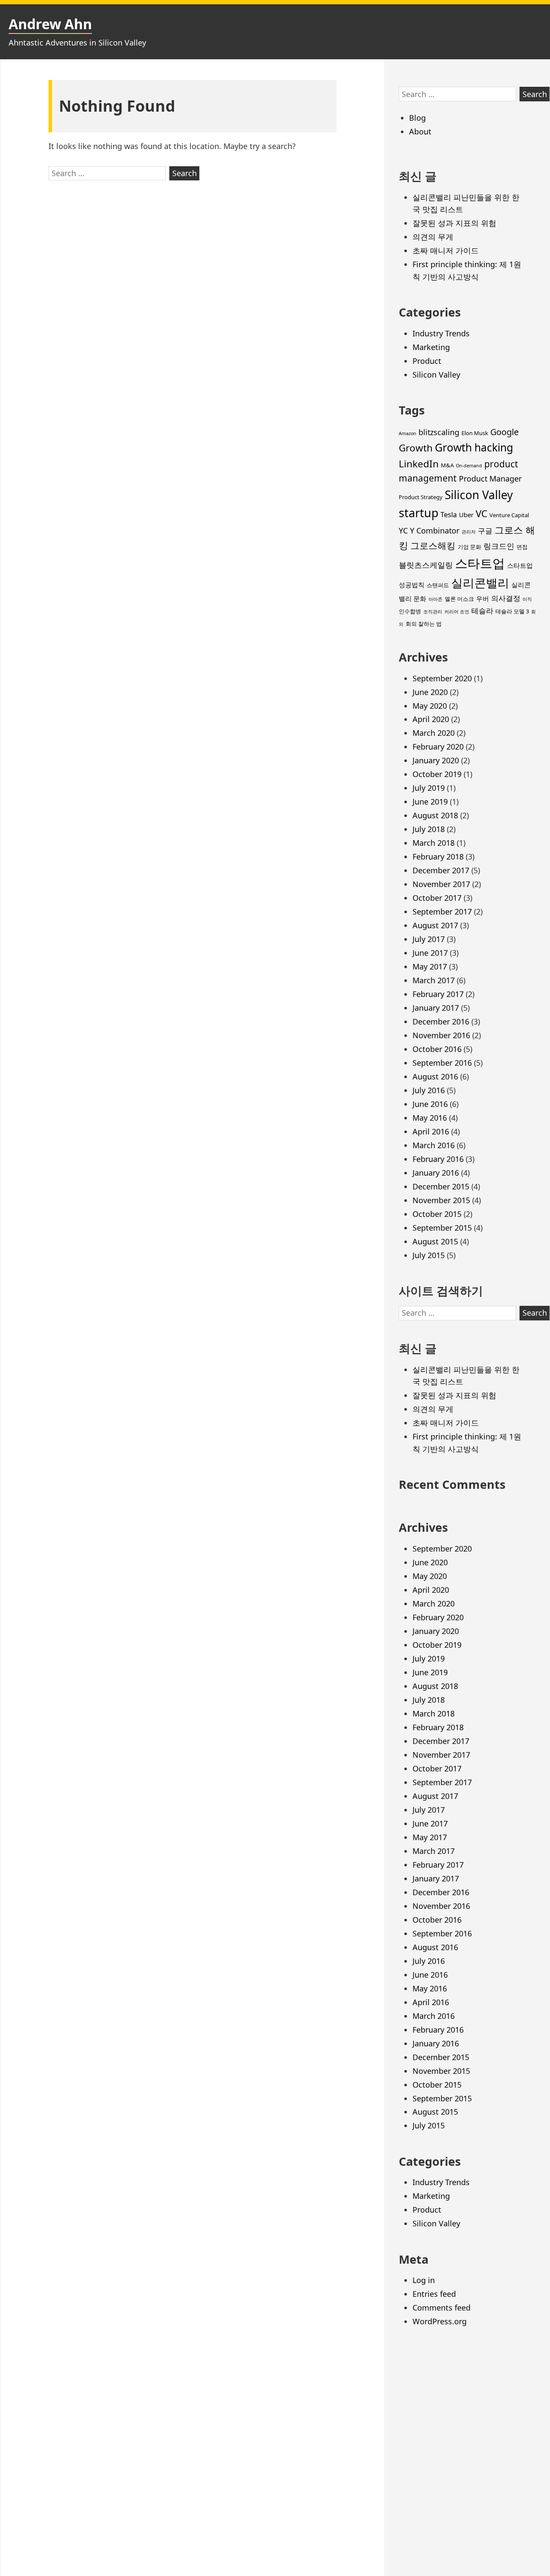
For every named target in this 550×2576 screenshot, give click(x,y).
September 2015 (442, 1228)
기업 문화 (469, 547)
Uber (466, 515)
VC (481, 514)
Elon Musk (475, 433)
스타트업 (480, 563)
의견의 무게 (433, 237)
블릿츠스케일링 (426, 565)
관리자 (469, 532)
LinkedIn (419, 464)
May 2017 (430, 966)
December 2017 (441, 870)
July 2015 (429, 1255)
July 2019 (429, 788)
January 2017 (436, 1008)
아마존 (435, 599)
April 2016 (431, 1131)
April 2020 (431, 719)
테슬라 (482, 611)
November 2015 (441, 1200)
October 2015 (437, 1214)
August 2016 (435, 1076)
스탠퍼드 (438, 585)
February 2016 (438, 1159)
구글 (485, 531)
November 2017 (441, 884)
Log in (424, 2280)
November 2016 (441, 1035)
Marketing (431, 347)
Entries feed (434, 2294)
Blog (417, 118)
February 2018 (438, 857)
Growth (416, 448)
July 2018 (429, 829)
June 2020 (430, 692)
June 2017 (430, 953)
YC (403, 530)
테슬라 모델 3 (512, 611)
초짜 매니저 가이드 (446, 250)
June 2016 (430, 1104)
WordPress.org (440, 2321)
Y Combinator (435, 530)
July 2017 (429, 939)
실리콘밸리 (480, 583)
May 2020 (430, 706)
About (420, 131)
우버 (483, 598)
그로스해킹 (433, 546)
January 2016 (436, 1173)
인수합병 (410, 611)
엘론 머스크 (459, 599)
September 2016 (442, 1063)
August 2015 (435, 1241)
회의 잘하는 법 (424, 624)
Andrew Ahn (50, 24)
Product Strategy (421, 497)
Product (427, 361)
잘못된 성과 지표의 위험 (454, 223)
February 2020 (438, 747)
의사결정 (506, 598)
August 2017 (435, 925)
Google (504, 432)
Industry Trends (441, 333)
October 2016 (437, 1049)
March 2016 (434, 1145)
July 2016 (429, 1090)
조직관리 (433, 612)
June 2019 (430, 802)
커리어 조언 (457, 612)
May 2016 (430, 1118)
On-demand (469, 466)
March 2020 (434, 733)
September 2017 (442, 912)
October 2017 (437, 898)
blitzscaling (439, 432)
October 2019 (437, 774)
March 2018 (434, 843)
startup (419, 513)
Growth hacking (474, 447)
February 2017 (438, 994)
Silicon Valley (436, 375)
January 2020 (436, 760)
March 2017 (434, 980)
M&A (447, 465)
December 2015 (441, 1186)
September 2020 (442, 678)
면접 (522, 547)
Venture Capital (509, 515)
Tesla (449, 514)
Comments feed (442, 2308)
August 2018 (435, 815)
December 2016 (441, 1021)
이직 (527, 599)
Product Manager (490, 479)
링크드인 (499, 546)
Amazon (408, 433)
